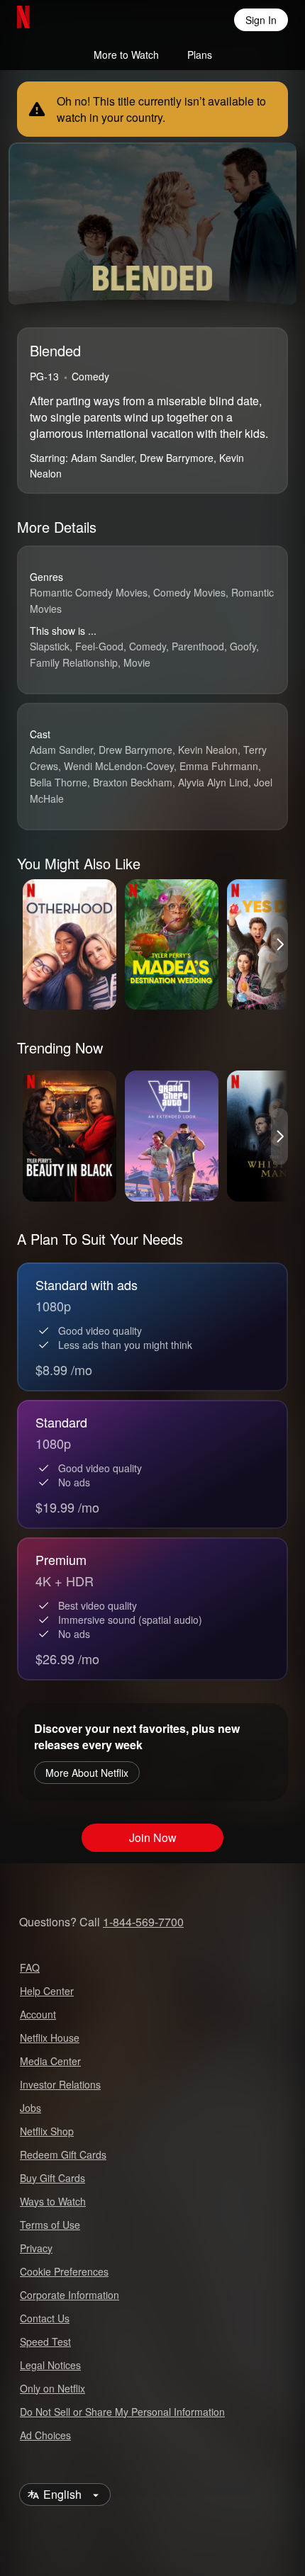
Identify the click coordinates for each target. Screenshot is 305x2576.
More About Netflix (87, 1773)
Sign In (261, 20)
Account (38, 2014)
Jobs (30, 2108)
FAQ (30, 1967)
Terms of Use (50, 2225)
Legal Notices (50, 2365)
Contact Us (45, 2318)
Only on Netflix (52, 2388)
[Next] (279, 944)
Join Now (153, 1837)
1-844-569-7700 (143, 1922)
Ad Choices (45, 2435)
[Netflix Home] (69, 20)
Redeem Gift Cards (63, 2154)
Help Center (47, 1991)
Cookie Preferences (64, 2271)
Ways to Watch (53, 2201)
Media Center (50, 2061)
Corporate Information (70, 2295)
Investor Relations (60, 2084)
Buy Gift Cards (52, 2178)
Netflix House (50, 2038)
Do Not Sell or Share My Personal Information (122, 2412)
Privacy (36, 2248)
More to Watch (126, 55)
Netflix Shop (47, 2131)
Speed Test (45, 2341)
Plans (200, 55)
